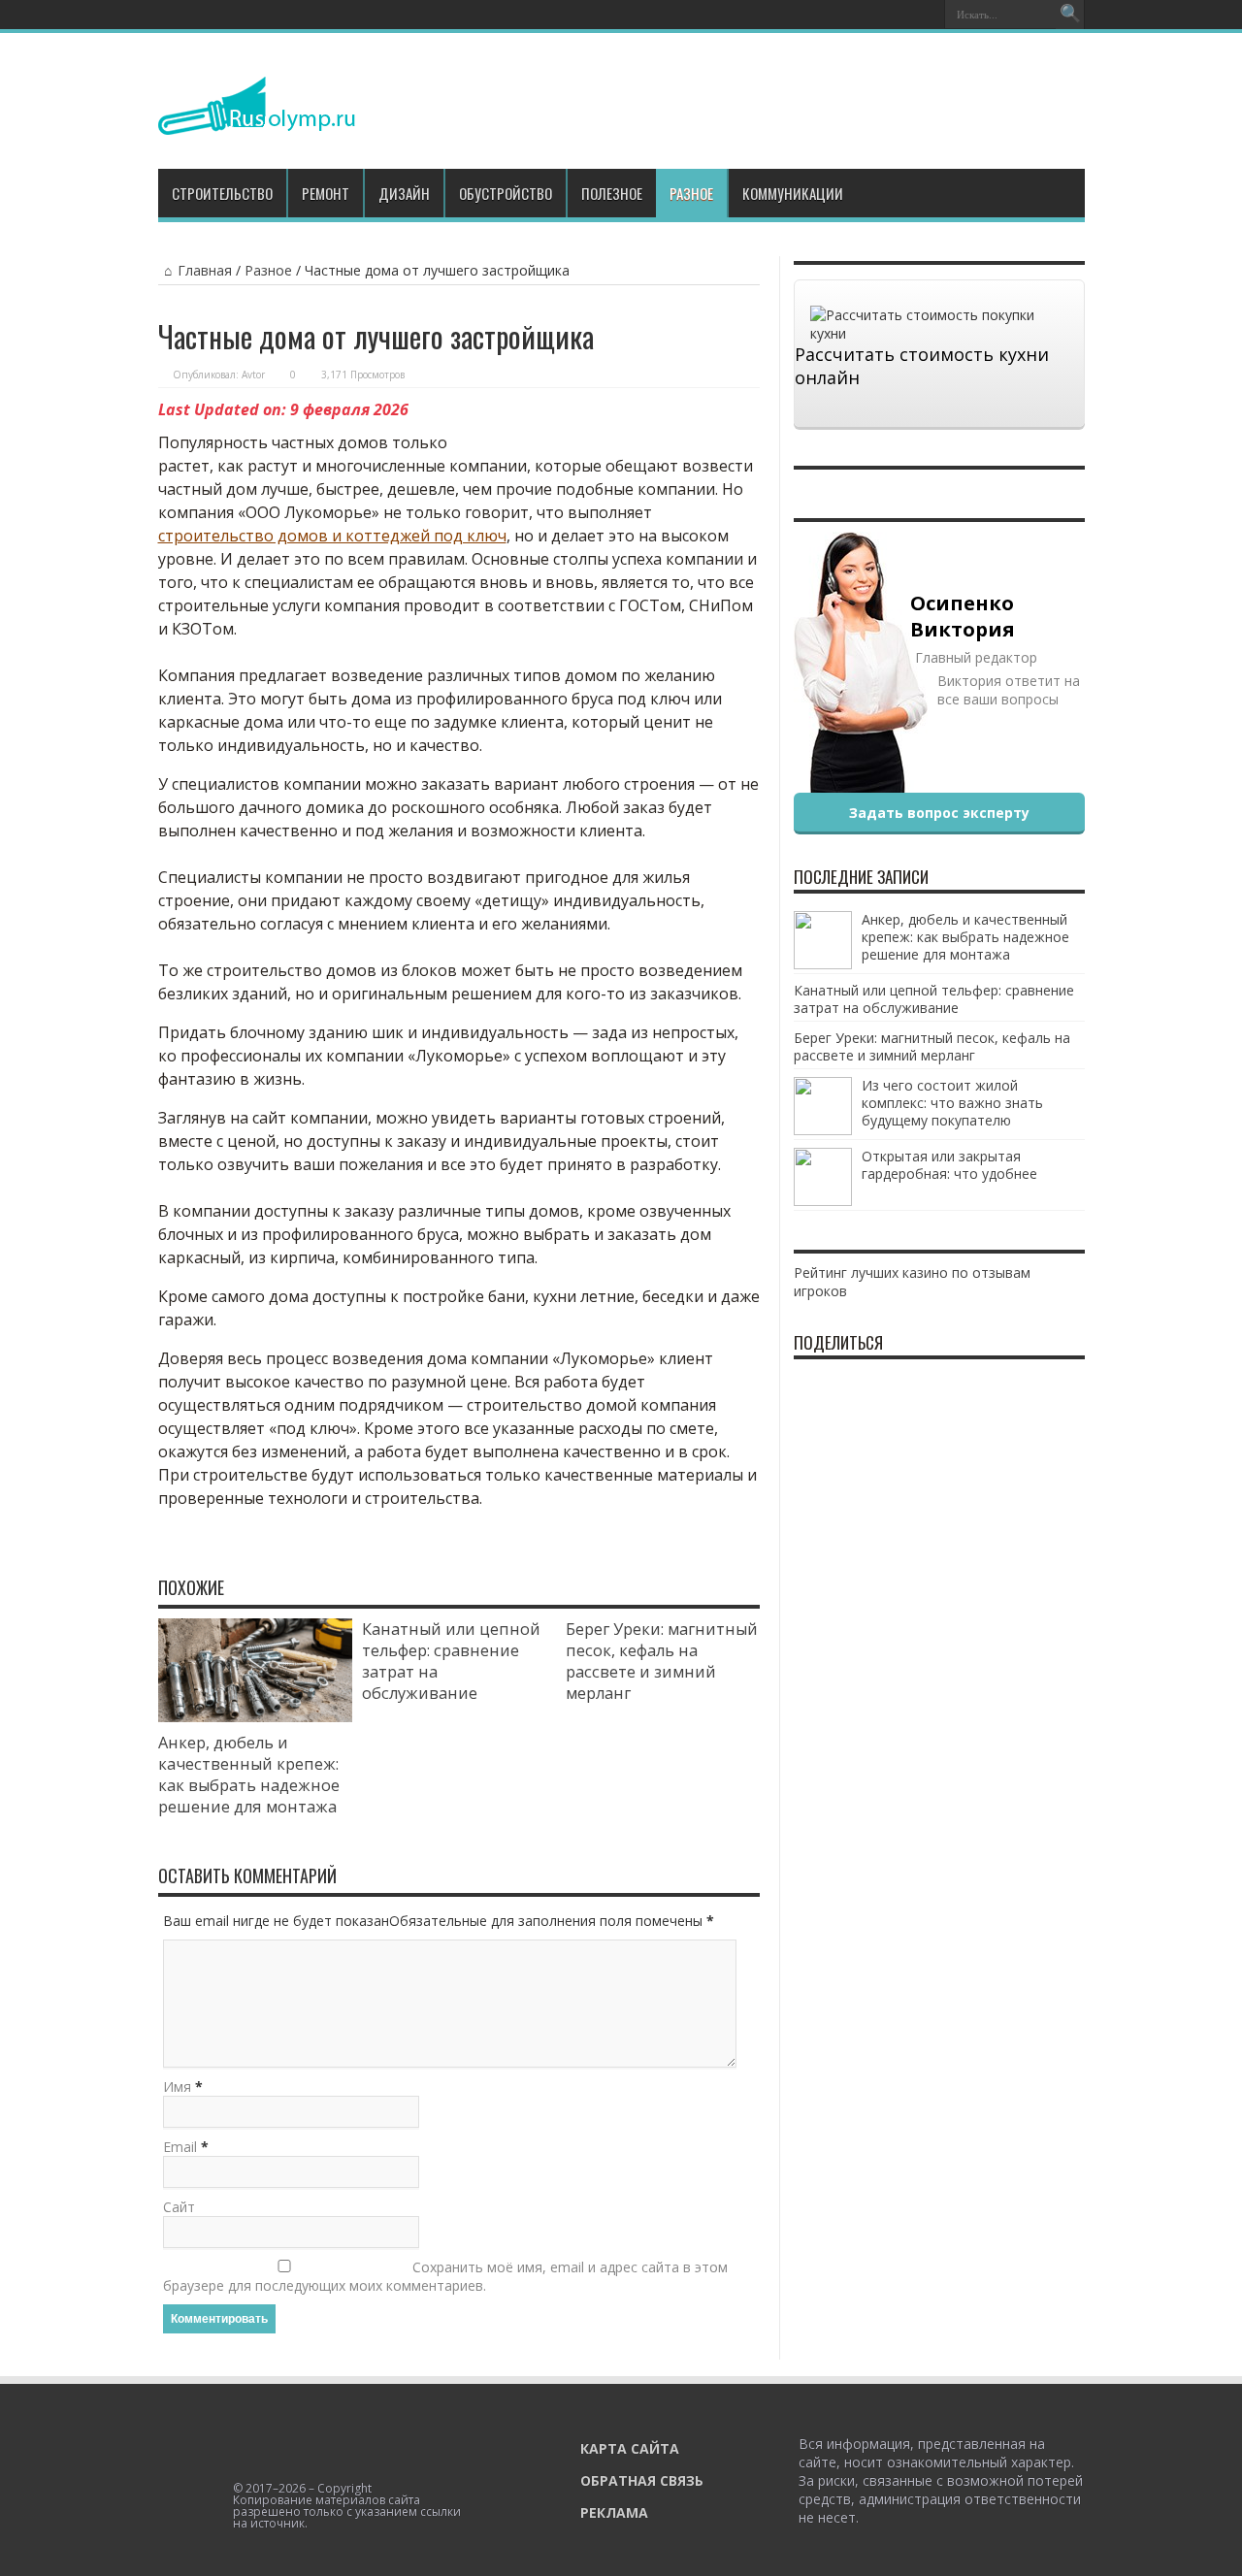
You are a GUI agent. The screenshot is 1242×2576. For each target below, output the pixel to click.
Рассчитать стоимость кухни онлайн (922, 366)
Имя (177, 2087)
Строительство (222, 193)
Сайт (179, 2207)
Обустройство (506, 193)
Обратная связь (642, 2480)
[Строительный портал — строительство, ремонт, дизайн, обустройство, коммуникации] (257, 120)
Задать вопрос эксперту (939, 813)
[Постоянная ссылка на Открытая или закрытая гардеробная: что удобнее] (823, 1201)
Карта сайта (630, 2448)
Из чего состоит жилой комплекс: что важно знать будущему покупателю (952, 1103)
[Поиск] (1070, 15)
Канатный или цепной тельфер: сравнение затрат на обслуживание (934, 999)
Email (180, 2147)
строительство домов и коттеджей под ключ (332, 536)
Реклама (614, 2512)
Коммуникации (793, 193)
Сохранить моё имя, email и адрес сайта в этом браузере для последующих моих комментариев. (445, 2276)
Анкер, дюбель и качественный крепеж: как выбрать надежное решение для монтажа (249, 1775)
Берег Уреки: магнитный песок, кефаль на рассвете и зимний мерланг (662, 1661)
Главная (205, 270)
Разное (691, 193)
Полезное (612, 193)
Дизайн (404, 193)
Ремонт (326, 193)
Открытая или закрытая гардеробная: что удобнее (949, 1165)
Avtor (253, 375)
